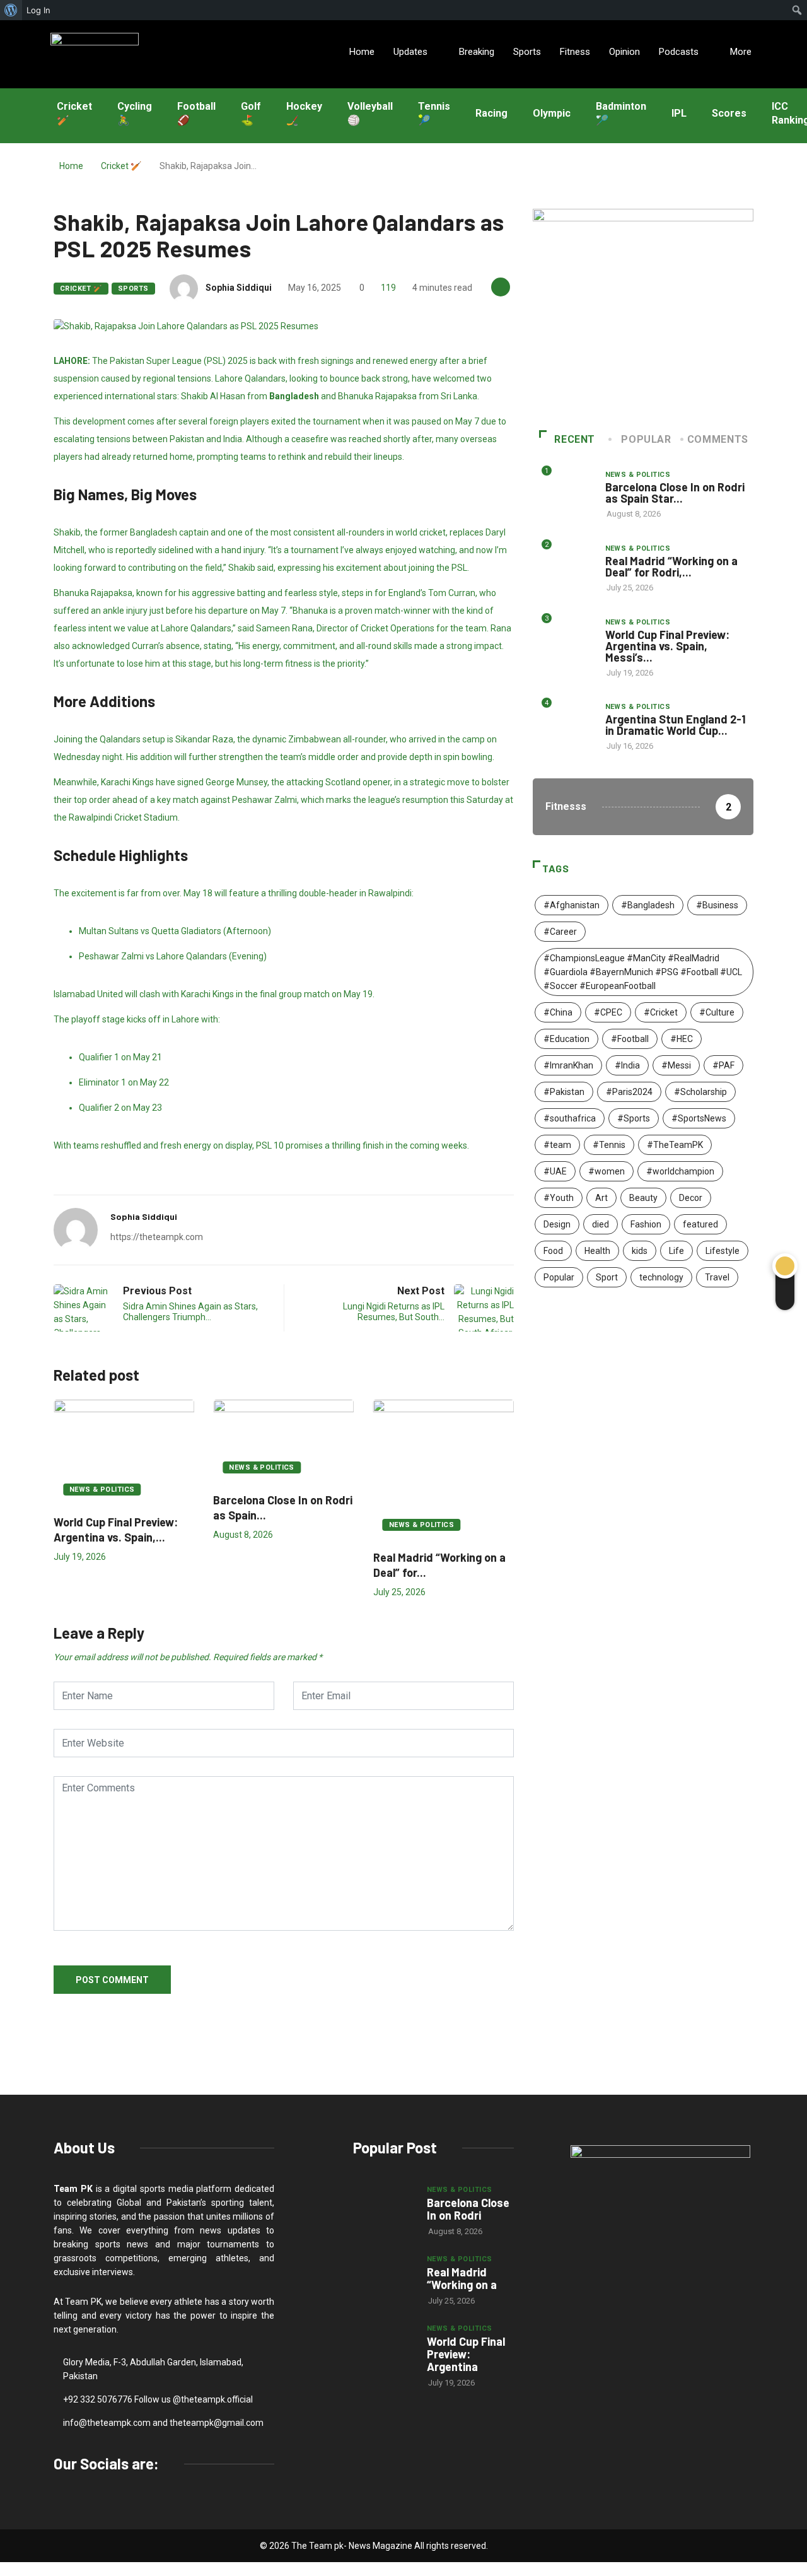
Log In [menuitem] (38, 10)
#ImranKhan (568, 1065)
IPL (679, 113)
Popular (559, 1277)
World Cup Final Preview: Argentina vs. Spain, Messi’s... (667, 646)
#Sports (634, 1118)
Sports (527, 52)
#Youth (559, 1198)
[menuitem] (11, 10)
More (741, 52)
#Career (560, 932)
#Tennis (609, 1145)
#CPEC (608, 1012)
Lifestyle (723, 1251)
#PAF (723, 1065)
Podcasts (679, 52)
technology (661, 1277)
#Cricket (661, 1012)
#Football (630, 1039)
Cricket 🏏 (74, 114)
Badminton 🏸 (621, 114)
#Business (717, 905)
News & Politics (102, 1490)
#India (627, 1065)
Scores (729, 113)
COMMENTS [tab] (718, 439)
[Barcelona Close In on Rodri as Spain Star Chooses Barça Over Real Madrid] (384, 2206)
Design (557, 1224)
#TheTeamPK (675, 1145)
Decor (691, 1198)
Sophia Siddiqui (239, 288)
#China (558, 1012)
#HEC (682, 1039)
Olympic (552, 113)
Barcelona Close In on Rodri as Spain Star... (675, 493)
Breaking (477, 52)
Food (553, 1251)
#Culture (717, 1012)
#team (557, 1145)
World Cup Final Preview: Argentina (466, 2354)
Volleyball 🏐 (370, 114)
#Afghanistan (572, 905)
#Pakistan (564, 1092)
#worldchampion (680, 1171)
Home (362, 52)
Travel (717, 1277)
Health (597, 1251)
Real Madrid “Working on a (462, 2278)
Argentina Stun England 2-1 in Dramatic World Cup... (676, 725)
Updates (410, 52)
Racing (491, 113)
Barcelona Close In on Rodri (468, 2209)
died (601, 1224)
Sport (607, 1277)
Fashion (646, 1224)
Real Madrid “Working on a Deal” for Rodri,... (671, 566)
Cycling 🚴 (135, 114)
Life (676, 1251)
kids (640, 1251)
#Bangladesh (648, 905)
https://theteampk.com (157, 1237)
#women (607, 1171)
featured (700, 1224)
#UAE (555, 1171)
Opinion (624, 52)
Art (601, 1198)
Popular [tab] (646, 439)
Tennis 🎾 (434, 114)
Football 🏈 (196, 114)
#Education (566, 1039)
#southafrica (570, 1118)
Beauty (643, 1198)
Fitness (575, 52)
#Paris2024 (629, 1092)
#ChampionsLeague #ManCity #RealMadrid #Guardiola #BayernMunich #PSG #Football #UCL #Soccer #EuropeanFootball (643, 972)
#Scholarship (700, 1092)
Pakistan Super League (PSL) (168, 361)
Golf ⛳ (251, 114)
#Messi (676, 1065)
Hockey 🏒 (304, 114)
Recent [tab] (575, 439)
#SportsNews (699, 1118)
